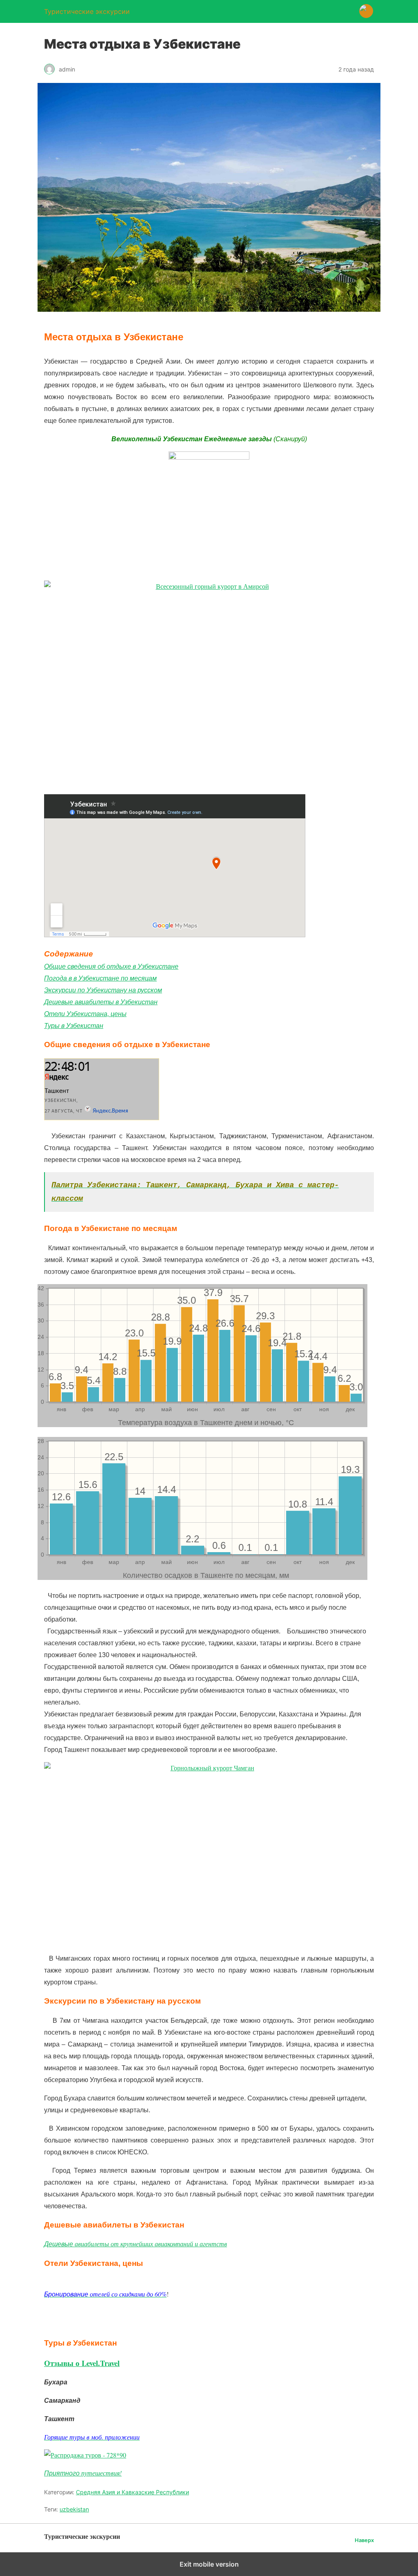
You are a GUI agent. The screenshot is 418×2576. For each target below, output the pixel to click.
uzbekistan (74, 2509)
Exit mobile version (209, 2564)
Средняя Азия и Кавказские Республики (132, 2492)
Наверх (364, 2540)
